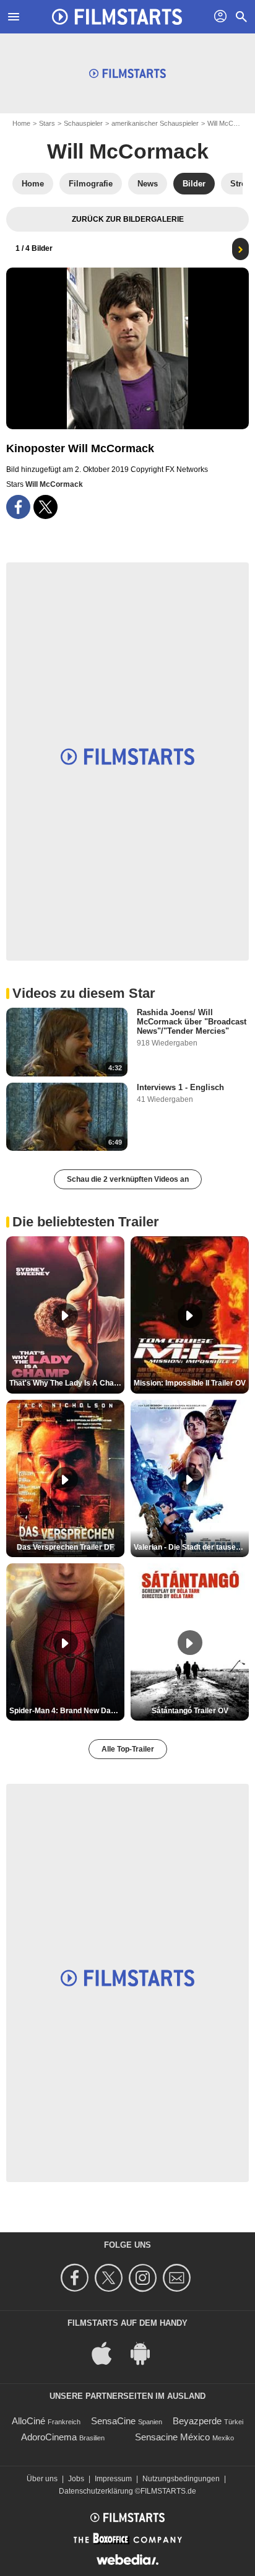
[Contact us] (179, 2278)
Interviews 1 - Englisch (180, 1087)
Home (21, 123)
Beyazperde (197, 2421)
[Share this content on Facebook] (18, 507)
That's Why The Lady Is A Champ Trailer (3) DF (67, 1383)
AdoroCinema (49, 2437)
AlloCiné (28, 2421)
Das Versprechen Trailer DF (65, 1547)
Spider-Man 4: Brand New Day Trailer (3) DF (67, 1711)
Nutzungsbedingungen (181, 2479)
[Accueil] (117, 17)
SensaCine (113, 2421)
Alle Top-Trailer (128, 1749)
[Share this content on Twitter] (45, 507)
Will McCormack (128, 151)
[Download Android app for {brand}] (147, 2353)
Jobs (76, 2479)
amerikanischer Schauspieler (155, 123)
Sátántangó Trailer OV (190, 1711)
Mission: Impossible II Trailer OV (190, 1383)
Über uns (42, 2479)
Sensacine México (172, 2437)
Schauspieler (83, 123)
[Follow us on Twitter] (110, 2278)
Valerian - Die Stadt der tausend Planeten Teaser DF (191, 1547)
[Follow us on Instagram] (145, 2278)
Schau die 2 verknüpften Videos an (128, 1179)
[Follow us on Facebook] (76, 2278)
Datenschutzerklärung (96, 2491)
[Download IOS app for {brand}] (108, 2353)
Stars (47, 123)
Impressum (113, 2479)
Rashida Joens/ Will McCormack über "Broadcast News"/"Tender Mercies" (192, 1022)
